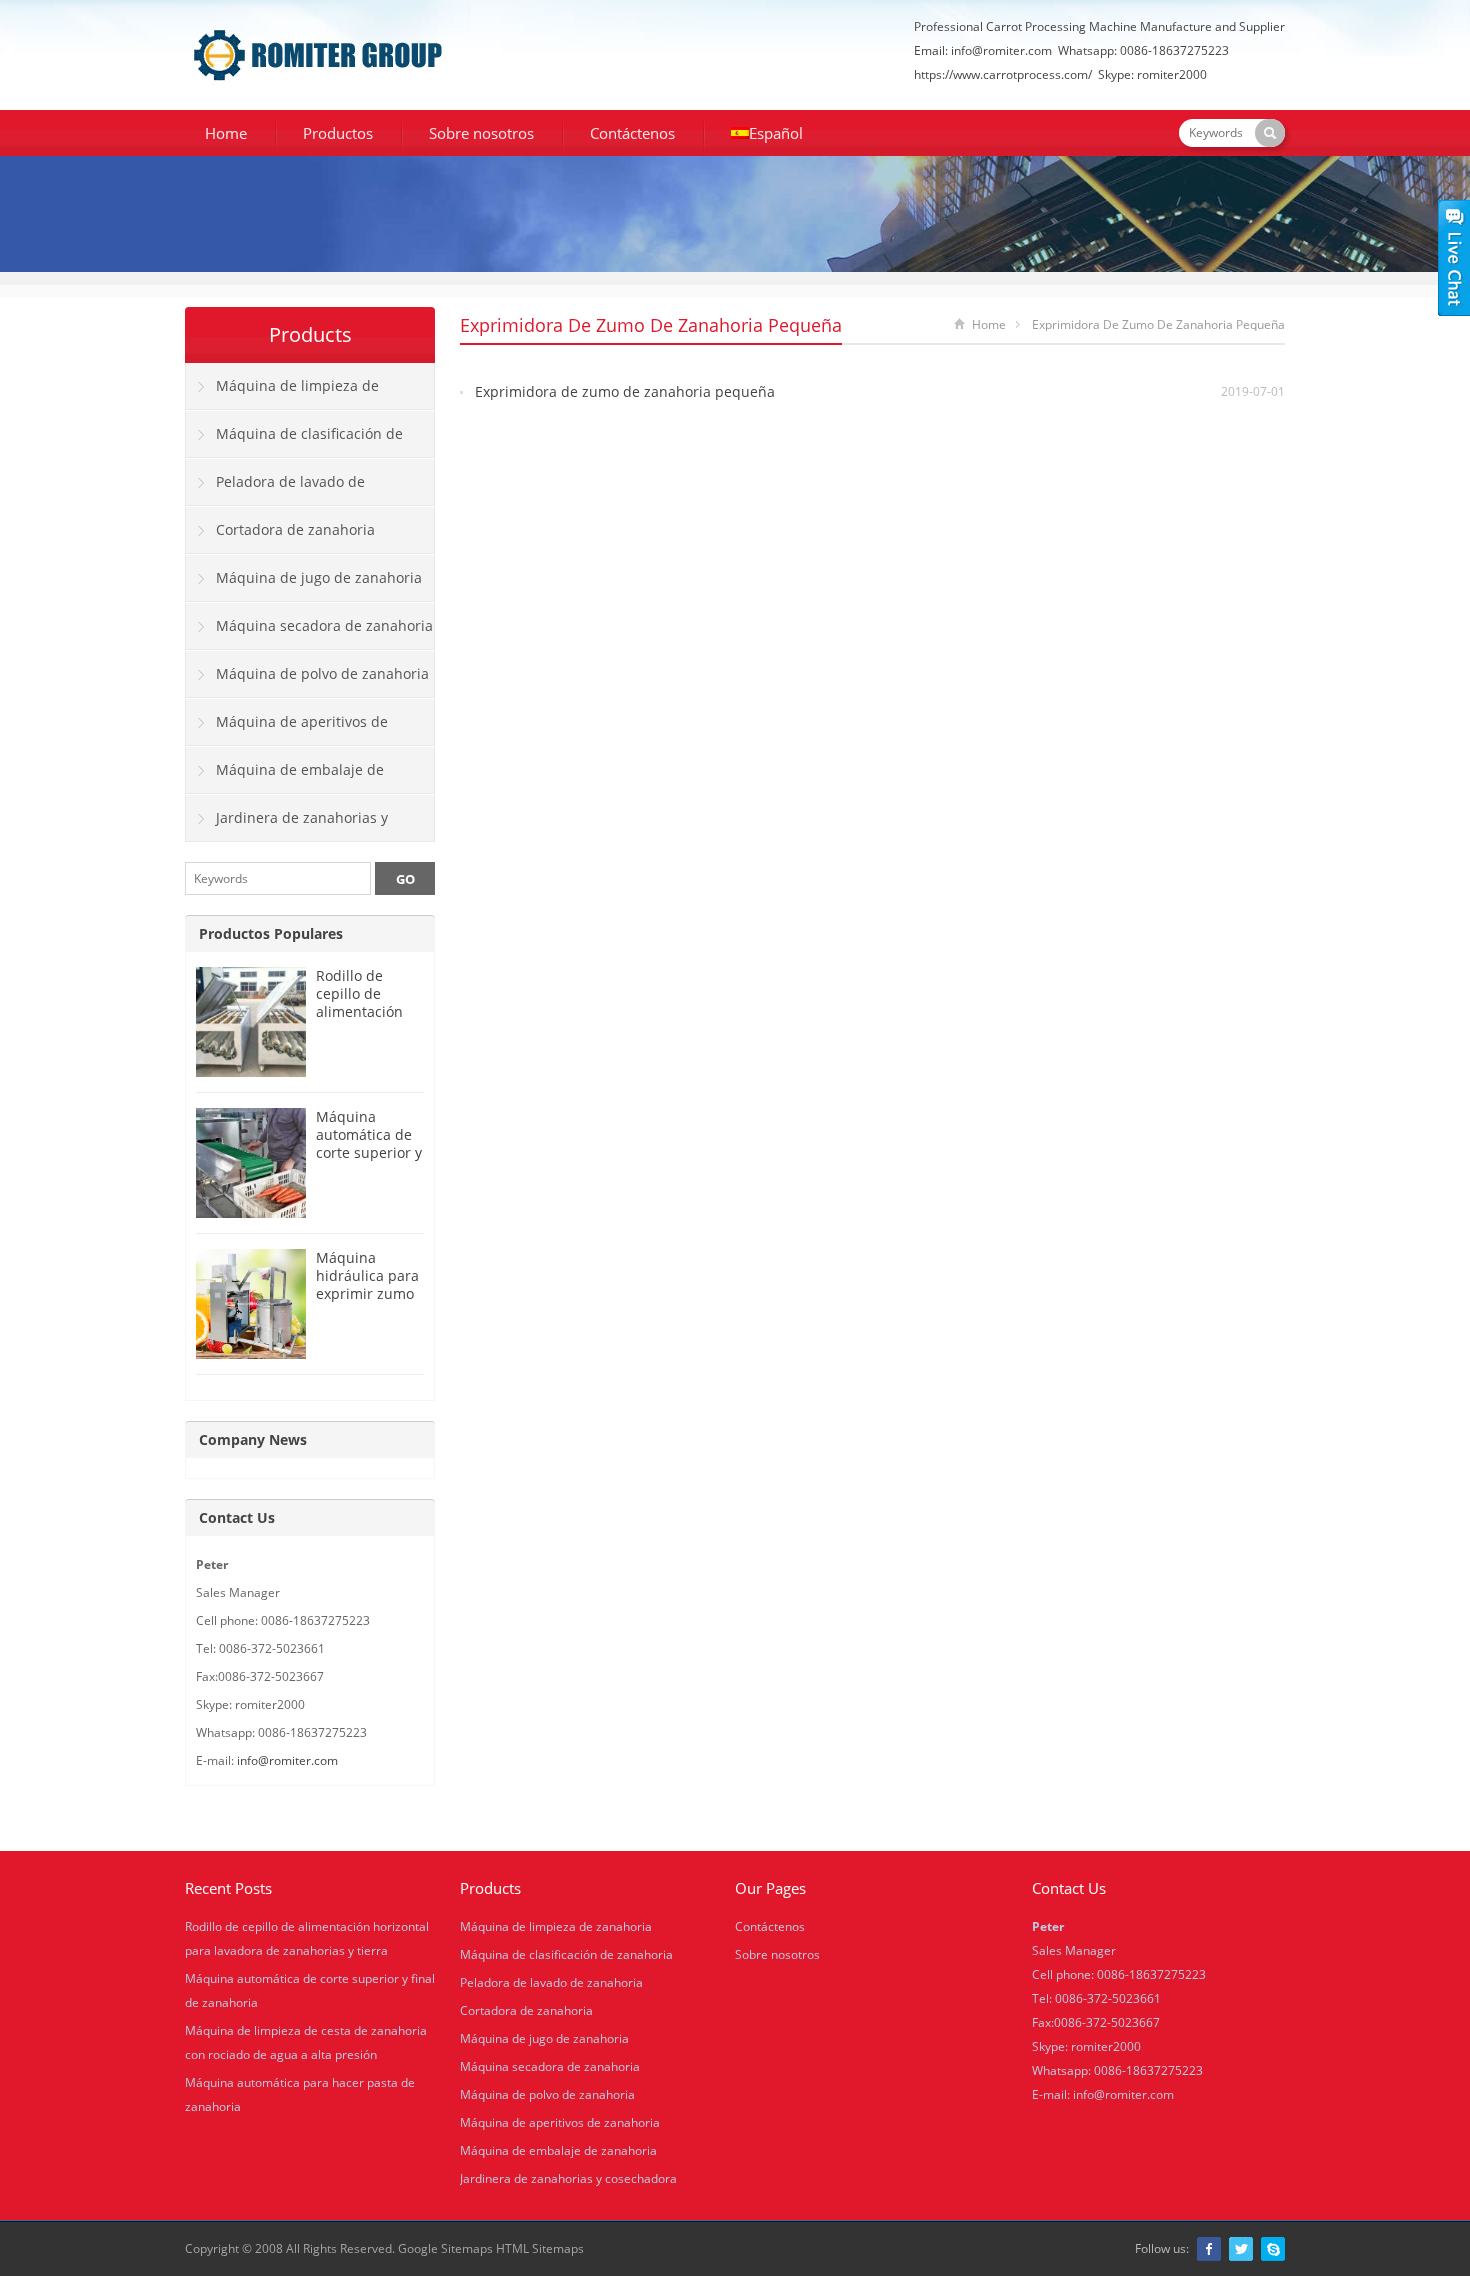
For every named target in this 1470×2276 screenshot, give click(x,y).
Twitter (1241, 2249)
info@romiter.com (1001, 50)
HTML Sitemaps (540, 2248)
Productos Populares (271, 933)
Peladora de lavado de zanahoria (275, 489)
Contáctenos (632, 133)
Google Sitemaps (445, 2248)
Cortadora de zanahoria (295, 529)
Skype (1273, 2249)
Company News (253, 1439)
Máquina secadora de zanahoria (324, 625)
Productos (338, 133)
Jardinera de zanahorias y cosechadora (287, 825)
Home (226, 133)
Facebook (1209, 2249)
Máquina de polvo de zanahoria (322, 673)
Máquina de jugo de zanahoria (319, 577)
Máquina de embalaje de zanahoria (285, 777)
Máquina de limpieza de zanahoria (282, 393)
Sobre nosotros (481, 133)
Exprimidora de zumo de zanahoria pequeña (625, 391)
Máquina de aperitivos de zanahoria (287, 729)
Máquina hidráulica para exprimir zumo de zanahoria (367, 1284)
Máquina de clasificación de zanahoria (294, 441)
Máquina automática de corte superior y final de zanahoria (369, 1152)
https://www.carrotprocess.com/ (1003, 74)
